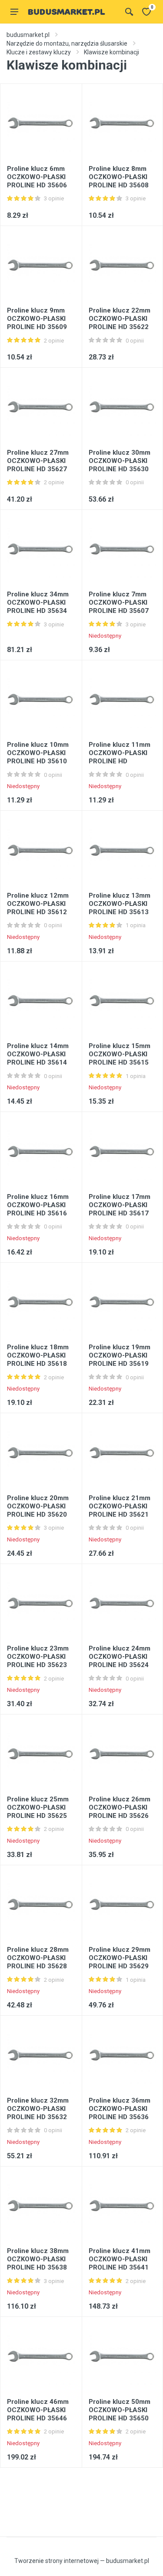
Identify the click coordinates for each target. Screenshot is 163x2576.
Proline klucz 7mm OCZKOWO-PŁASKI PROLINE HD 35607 (119, 602)
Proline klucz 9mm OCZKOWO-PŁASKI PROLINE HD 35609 (37, 319)
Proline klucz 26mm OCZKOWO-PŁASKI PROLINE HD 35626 (120, 1807)
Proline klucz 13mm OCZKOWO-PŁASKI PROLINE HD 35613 (120, 904)
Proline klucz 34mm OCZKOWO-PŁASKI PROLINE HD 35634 (38, 602)
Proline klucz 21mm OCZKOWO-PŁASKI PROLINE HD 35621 (120, 1506)
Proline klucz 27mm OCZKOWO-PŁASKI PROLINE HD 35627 (38, 461)
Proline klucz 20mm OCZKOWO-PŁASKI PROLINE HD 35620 (38, 1506)
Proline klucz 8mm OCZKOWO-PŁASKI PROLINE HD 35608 (119, 177)
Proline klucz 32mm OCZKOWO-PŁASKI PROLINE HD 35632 (38, 2109)
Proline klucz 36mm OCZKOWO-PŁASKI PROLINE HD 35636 (120, 2109)
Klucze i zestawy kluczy (39, 52)
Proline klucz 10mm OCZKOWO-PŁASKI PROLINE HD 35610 (38, 753)
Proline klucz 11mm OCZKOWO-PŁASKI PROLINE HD (120, 753)
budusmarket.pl (28, 35)
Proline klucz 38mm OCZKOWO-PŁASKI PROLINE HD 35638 (38, 2259)
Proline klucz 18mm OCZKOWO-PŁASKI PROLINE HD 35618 (38, 1355)
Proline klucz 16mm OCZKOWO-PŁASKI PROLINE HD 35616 (38, 1205)
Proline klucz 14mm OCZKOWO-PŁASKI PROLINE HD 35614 (38, 1054)
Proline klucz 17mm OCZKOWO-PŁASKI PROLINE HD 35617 (120, 1205)
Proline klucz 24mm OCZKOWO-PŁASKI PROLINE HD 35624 (120, 1657)
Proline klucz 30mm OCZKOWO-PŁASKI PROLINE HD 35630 (120, 461)
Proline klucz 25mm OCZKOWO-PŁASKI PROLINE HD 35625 (38, 1807)
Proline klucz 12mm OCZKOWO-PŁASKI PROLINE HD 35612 (38, 904)
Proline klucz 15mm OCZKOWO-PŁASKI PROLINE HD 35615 (120, 1054)
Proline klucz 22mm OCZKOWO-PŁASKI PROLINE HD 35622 (120, 319)
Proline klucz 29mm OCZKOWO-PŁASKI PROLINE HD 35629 (120, 1958)
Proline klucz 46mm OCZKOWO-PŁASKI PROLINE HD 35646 (38, 2410)
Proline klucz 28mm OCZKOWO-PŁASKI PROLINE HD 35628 (38, 1958)
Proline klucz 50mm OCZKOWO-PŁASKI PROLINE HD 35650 (120, 2410)
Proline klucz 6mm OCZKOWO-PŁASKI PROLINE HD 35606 (37, 177)
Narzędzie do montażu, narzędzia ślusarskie (67, 43)
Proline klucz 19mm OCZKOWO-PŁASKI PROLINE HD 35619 (120, 1355)
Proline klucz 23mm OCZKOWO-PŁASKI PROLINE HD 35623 (38, 1657)
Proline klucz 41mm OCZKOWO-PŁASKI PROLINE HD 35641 (120, 2259)
